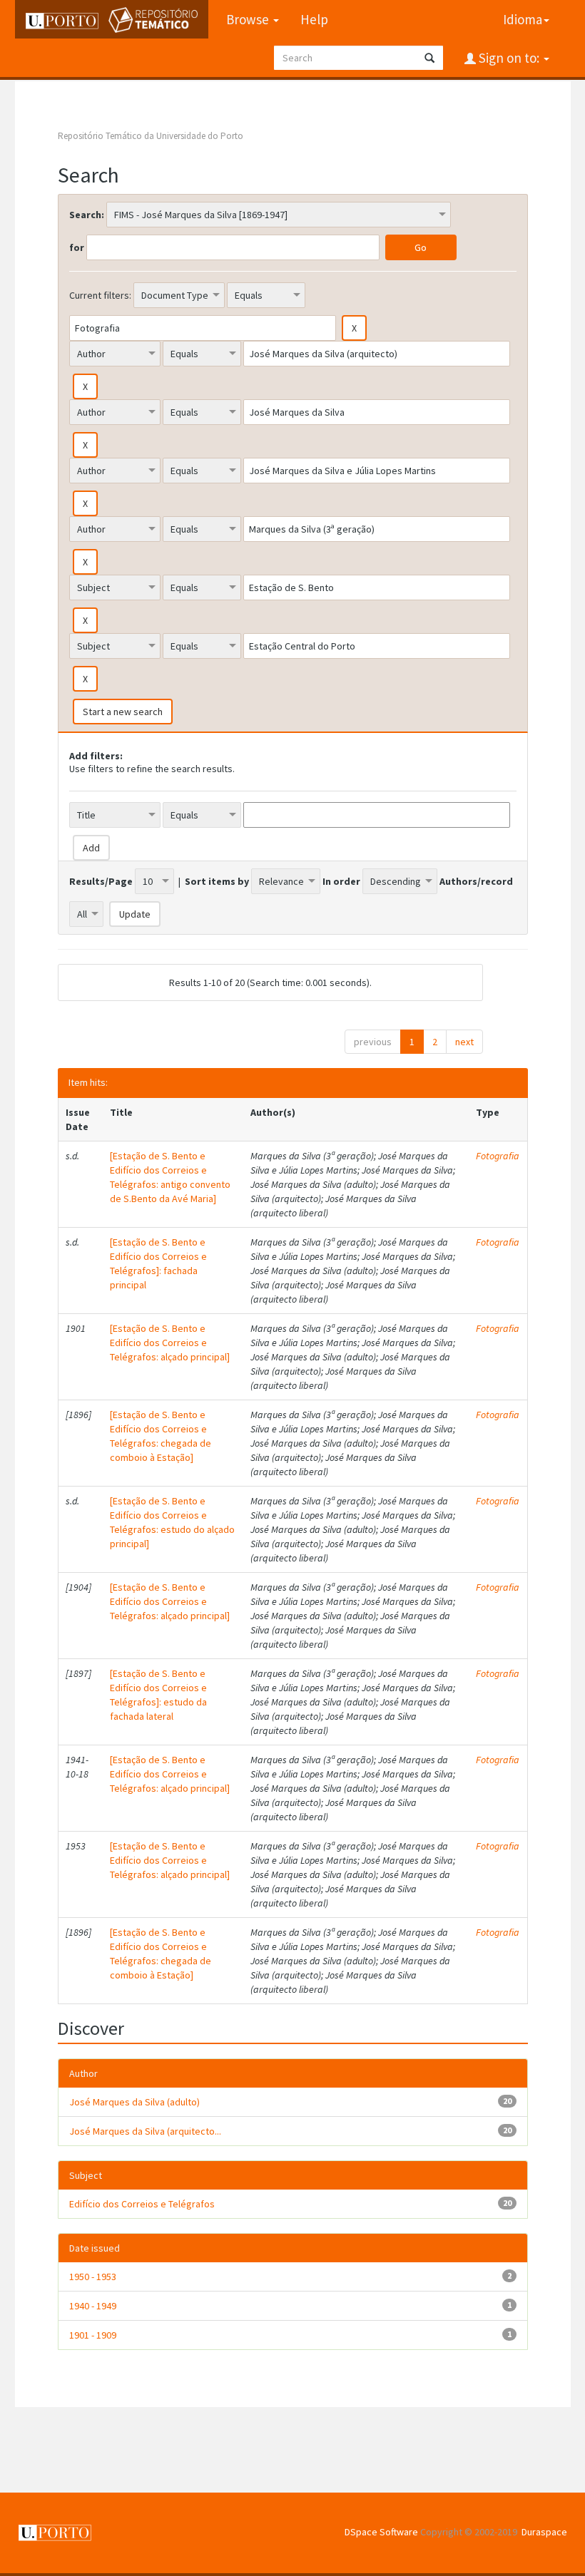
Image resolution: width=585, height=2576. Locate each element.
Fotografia (498, 1156)
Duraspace (544, 2532)
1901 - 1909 (93, 2335)
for (77, 247)
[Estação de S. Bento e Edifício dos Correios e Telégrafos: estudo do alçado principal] (172, 1522)
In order (341, 881)
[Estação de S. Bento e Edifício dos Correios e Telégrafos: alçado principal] (170, 1343)
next (464, 1042)
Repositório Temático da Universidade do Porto (151, 136)
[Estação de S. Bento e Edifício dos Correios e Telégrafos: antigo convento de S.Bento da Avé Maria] (170, 1177)
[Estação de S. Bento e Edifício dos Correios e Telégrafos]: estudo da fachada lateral (158, 1695)
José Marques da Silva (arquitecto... (145, 2131)
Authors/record (476, 881)
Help (314, 19)
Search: (87, 215)
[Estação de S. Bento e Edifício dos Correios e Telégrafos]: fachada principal (158, 1263)
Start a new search (123, 712)
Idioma (523, 19)
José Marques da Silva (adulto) (134, 2102)
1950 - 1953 (93, 2277)
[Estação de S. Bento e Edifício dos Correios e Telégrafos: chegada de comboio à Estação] (161, 1436)
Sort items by (217, 881)
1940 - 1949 (93, 2306)
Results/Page (101, 881)
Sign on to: (509, 58)
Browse (249, 19)
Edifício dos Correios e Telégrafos (142, 2204)
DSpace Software (381, 2532)
